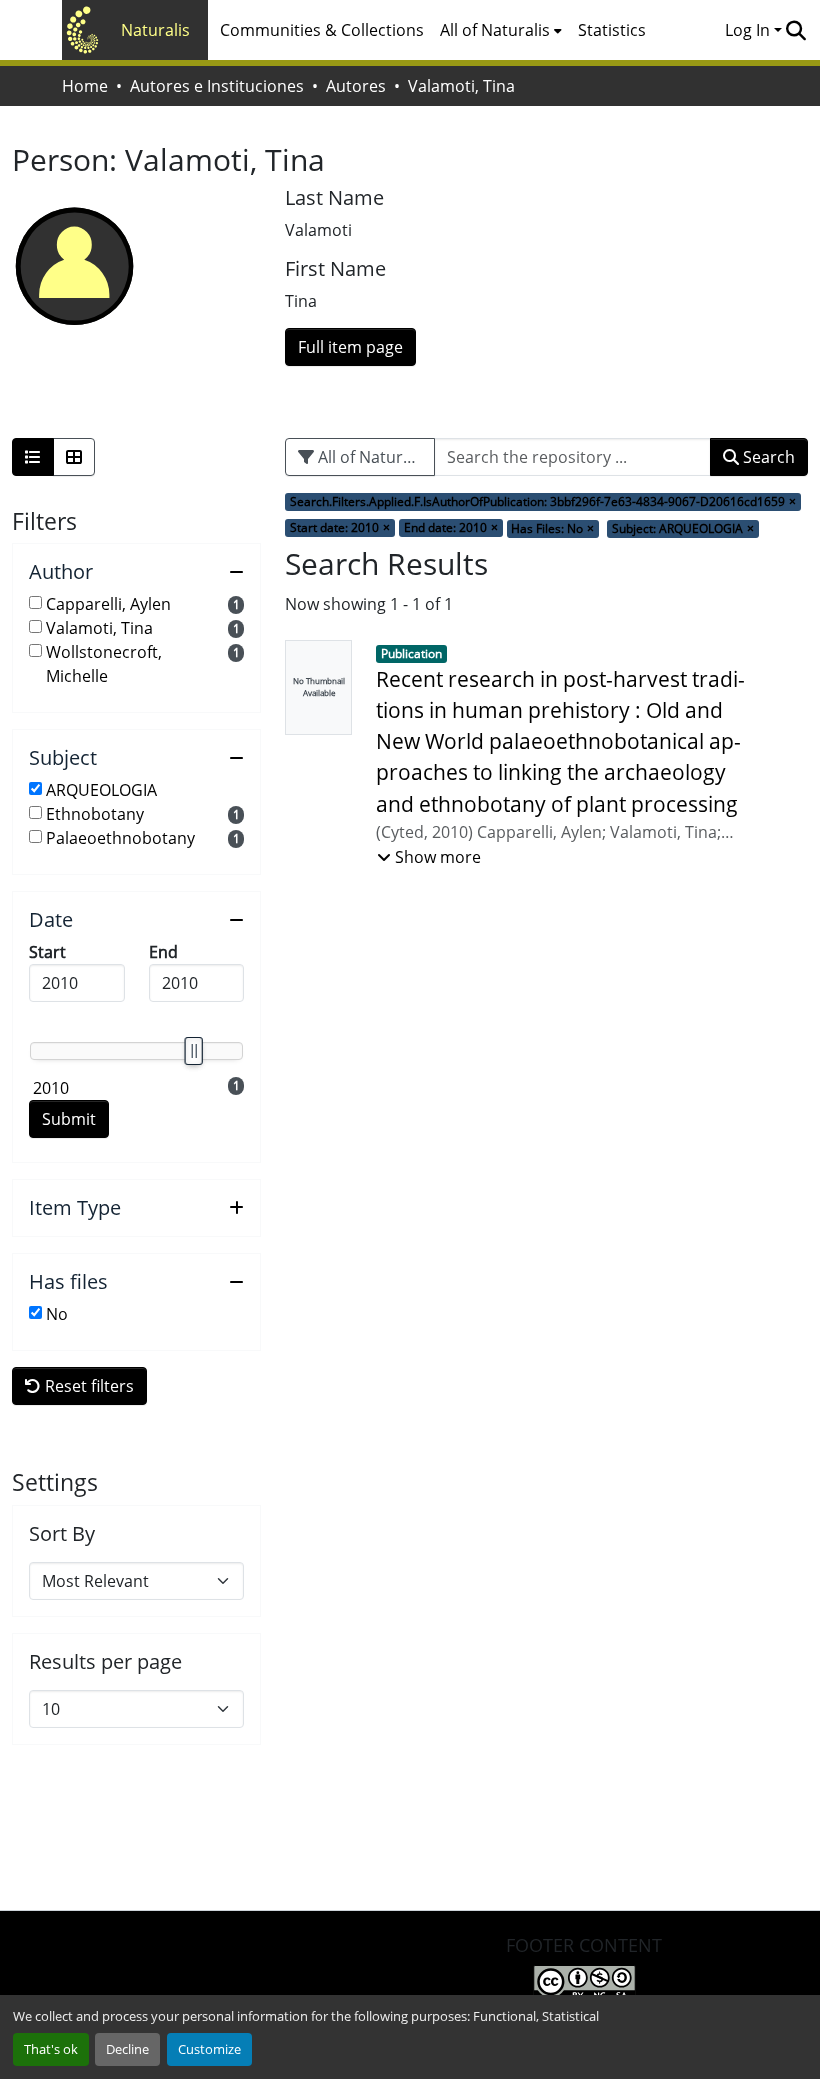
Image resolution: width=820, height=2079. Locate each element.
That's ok (51, 2049)
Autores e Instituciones (217, 86)
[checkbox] (35, 602)
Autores (356, 86)
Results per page (105, 1662)
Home (85, 86)
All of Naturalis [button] (495, 30)
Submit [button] (69, 1119)
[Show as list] (33, 457)
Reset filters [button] (87, 1386)
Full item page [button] (350, 347)
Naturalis (155, 30)
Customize (209, 2049)
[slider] (193, 1051)
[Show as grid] (74, 457)
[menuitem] (501, 30)
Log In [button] (749, 30)
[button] (795, 30)
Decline (127, 2049)
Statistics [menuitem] (612, 30)
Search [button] (767, 457)
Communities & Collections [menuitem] (322, 30)
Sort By (62, 1534)
